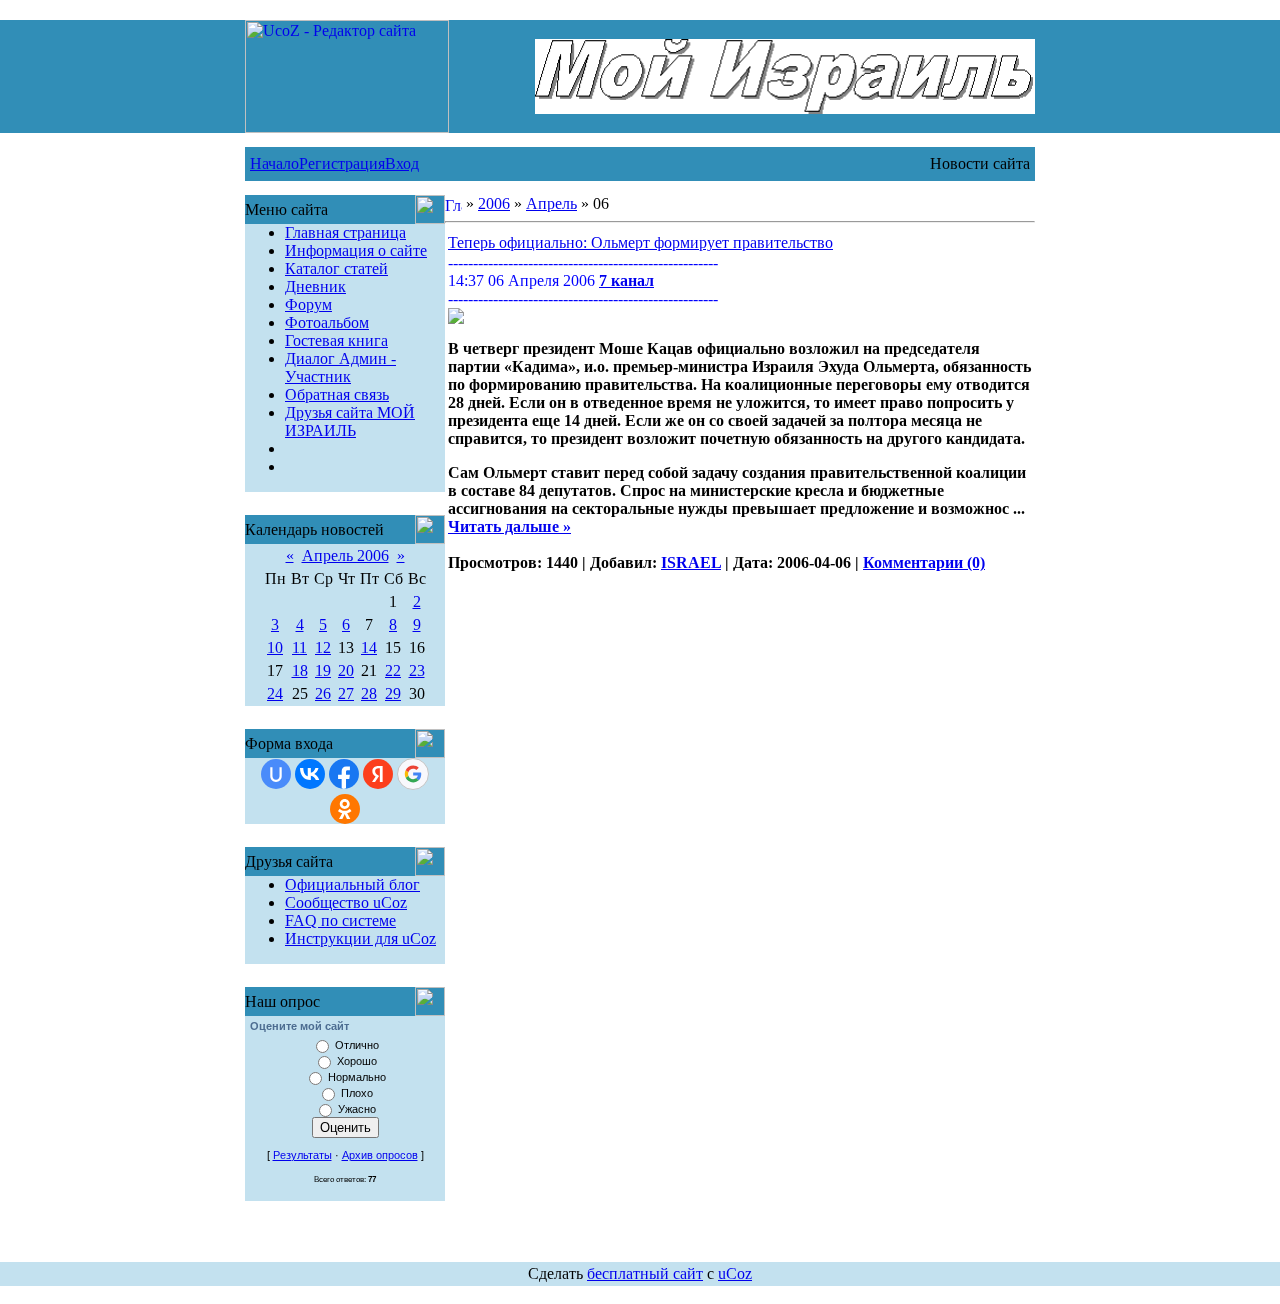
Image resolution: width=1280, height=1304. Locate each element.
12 (323, 647)
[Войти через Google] (413, 774)
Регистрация (342, 163)
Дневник (315, 286)
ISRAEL (691, 562)
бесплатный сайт (645, 1273)
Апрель (551, 203)
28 (369, 693)
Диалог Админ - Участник (340, 367)
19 (323, 670)
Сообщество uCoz (346, 902)
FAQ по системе (340, 920)
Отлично (357, 1045)
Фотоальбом (327, 322)
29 (393, 693)
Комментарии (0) (924, 562)
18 (300, 670)
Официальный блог (352, 884)
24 (275, 693)
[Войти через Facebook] (344, 774)
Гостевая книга (336, 340)
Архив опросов (380, 1155)
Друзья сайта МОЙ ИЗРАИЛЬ (350, 421)
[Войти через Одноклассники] (345, 809)
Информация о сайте (356, 250)
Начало (274, 163)
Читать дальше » (509, 526)
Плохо (357, 1093)
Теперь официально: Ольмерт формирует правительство (640, 242)
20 (346, 670)
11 (299, 647)
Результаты (302, 1155)
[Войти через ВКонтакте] (310, 774)
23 (417, 670)
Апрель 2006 (345, 555)
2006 (494, 203)
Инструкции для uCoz (360, 938)
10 (275, 647)
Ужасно (357, 1109)
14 (369, 647)
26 (323, 693)
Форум (308, 304)
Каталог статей (336, 268)
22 (393, 670)
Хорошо (357, 1061)
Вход (402, 163)
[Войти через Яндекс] (378, 774)
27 (346, 693)
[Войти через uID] (276, 774)
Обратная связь (337, 394)
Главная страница (345, 232)
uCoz (735, 1273)
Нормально (357, 1077)
